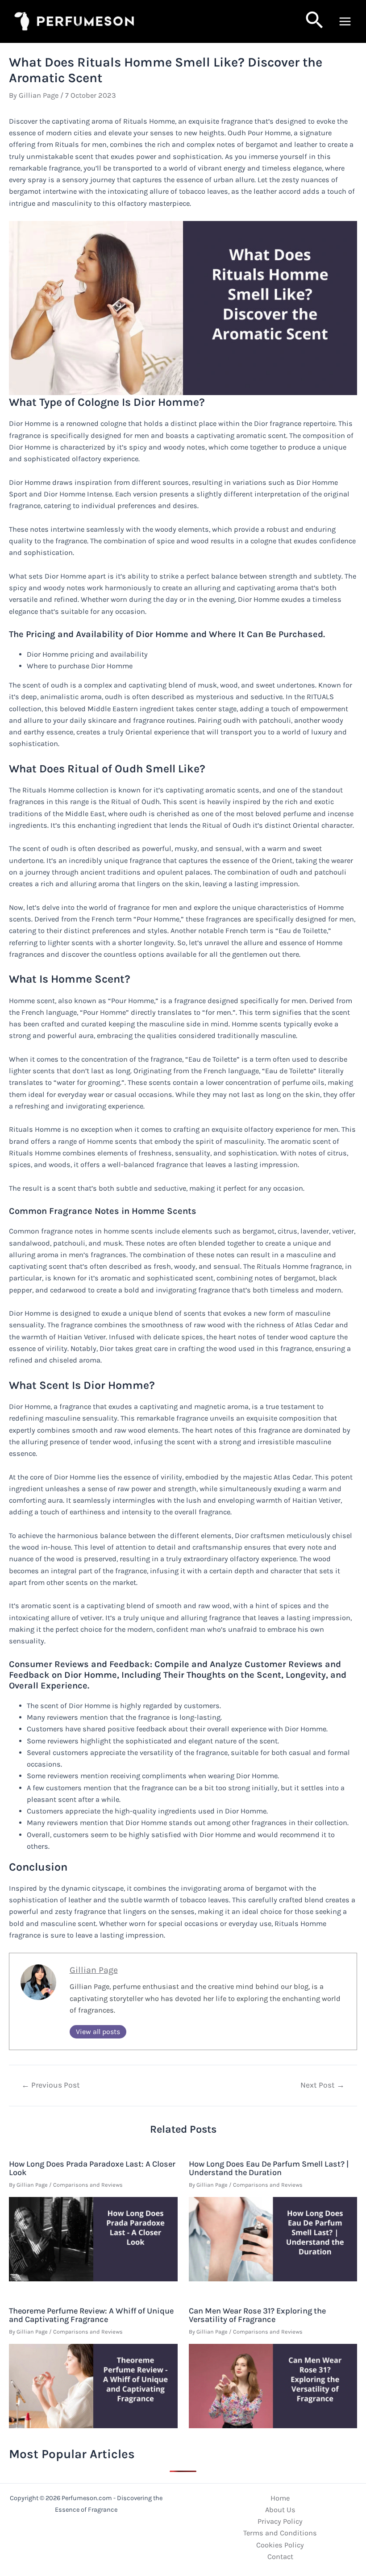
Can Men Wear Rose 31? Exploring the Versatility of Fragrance (257, 2315)
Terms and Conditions (280, 2533)
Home (280, 2498)
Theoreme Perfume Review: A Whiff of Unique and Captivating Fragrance (91, 2315)
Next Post (322, 2085)
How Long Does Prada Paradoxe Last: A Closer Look (92, 2168)
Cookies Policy (280, 2545)
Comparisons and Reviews (88, 2185)
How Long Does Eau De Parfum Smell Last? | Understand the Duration (269, 2168)
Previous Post (51, 2085)
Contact (280, 2557)
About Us (280, 2510)
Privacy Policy (280, 2521)
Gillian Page (94, 1970)
